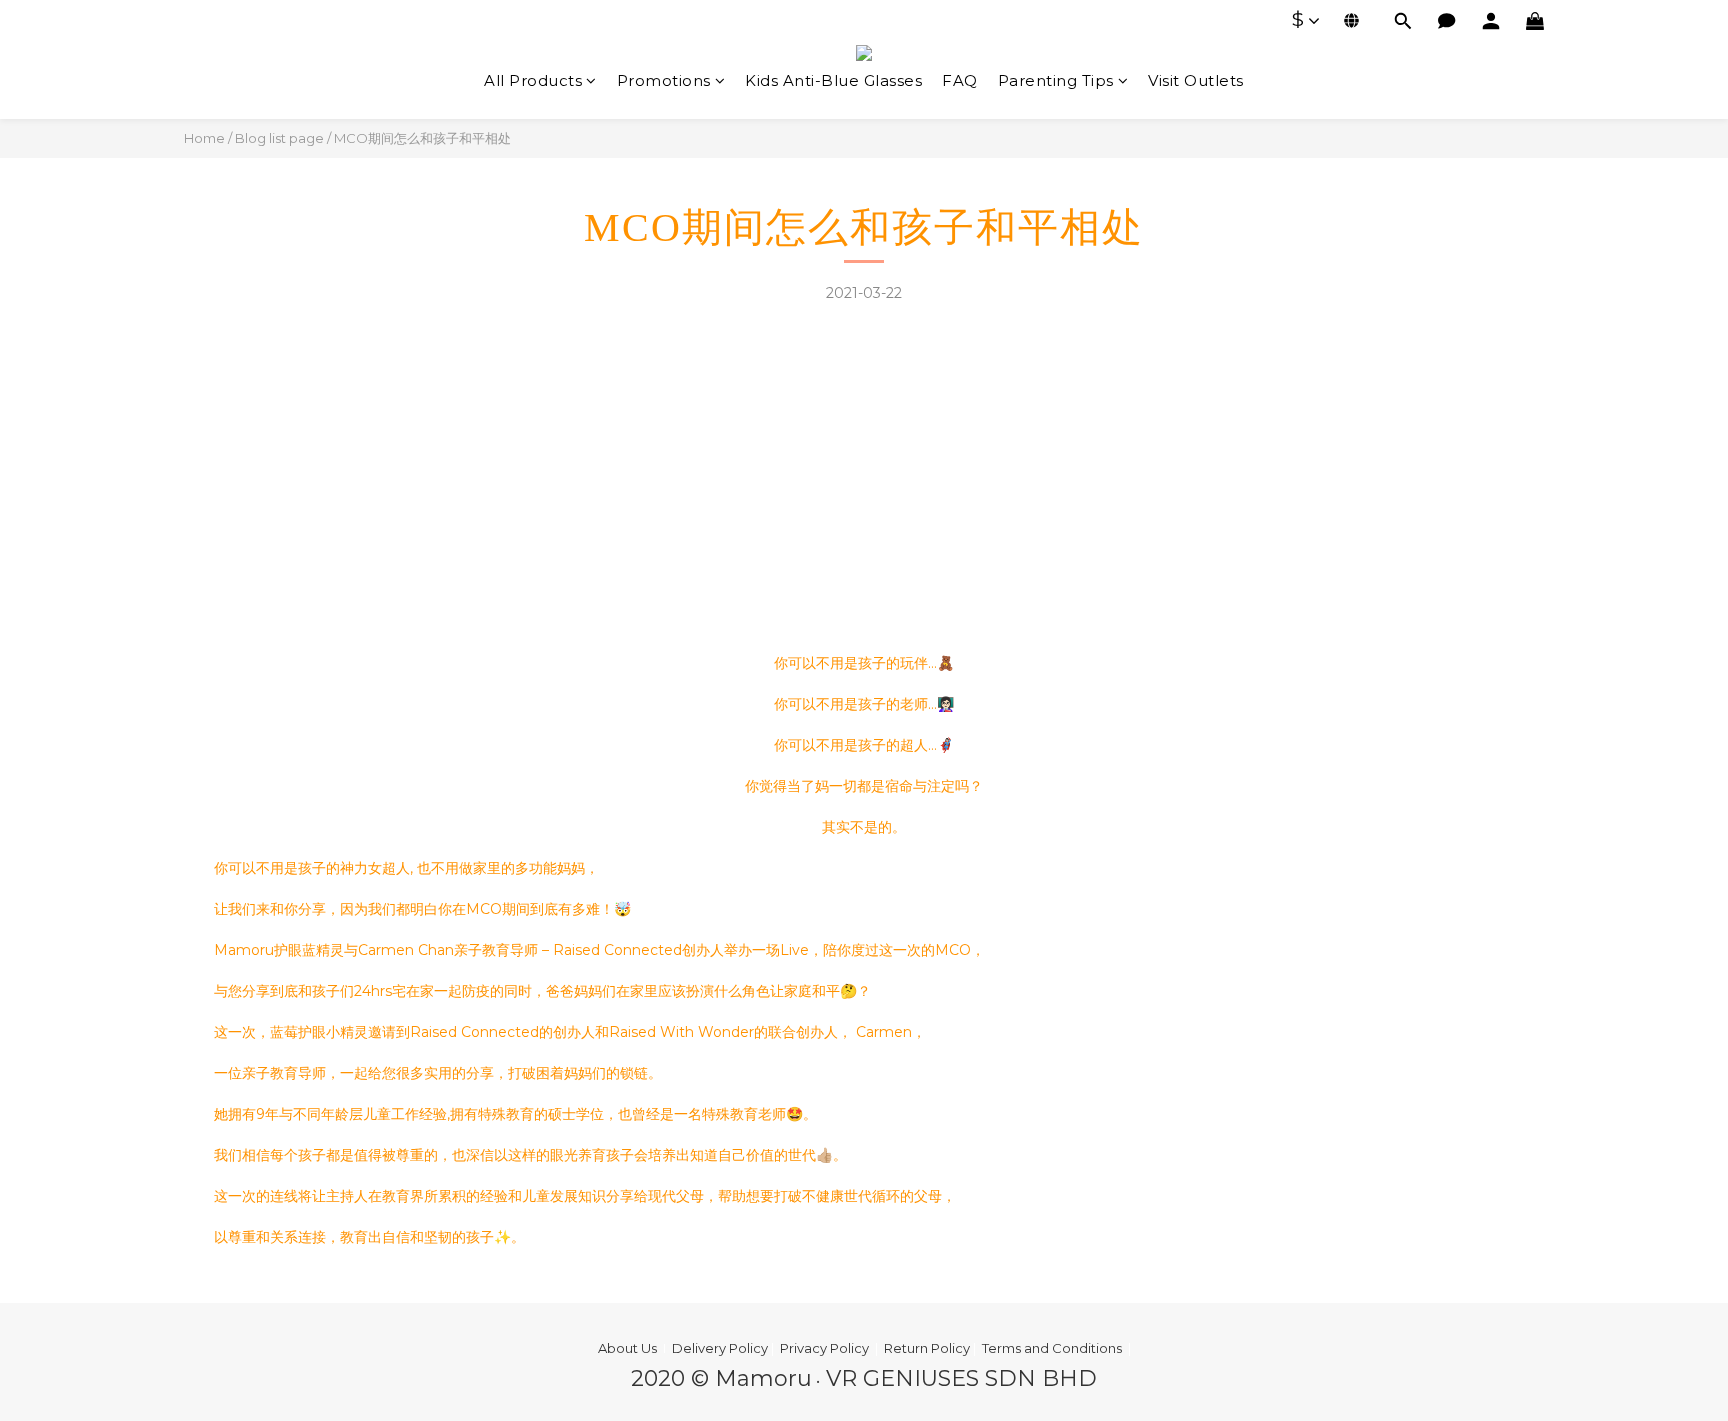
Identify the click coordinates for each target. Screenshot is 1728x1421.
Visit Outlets (1196, 80)
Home (204, 138)
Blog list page (279, 138)
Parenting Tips (1056, 80)
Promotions (664, 80)
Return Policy (928, 1348)
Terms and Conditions (1052, 1348)
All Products (533, 80)
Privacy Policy (824, 1348)
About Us (627, 1348)
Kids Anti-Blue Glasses (833, 80)
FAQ (960, 80)
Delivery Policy (721, 1348)
